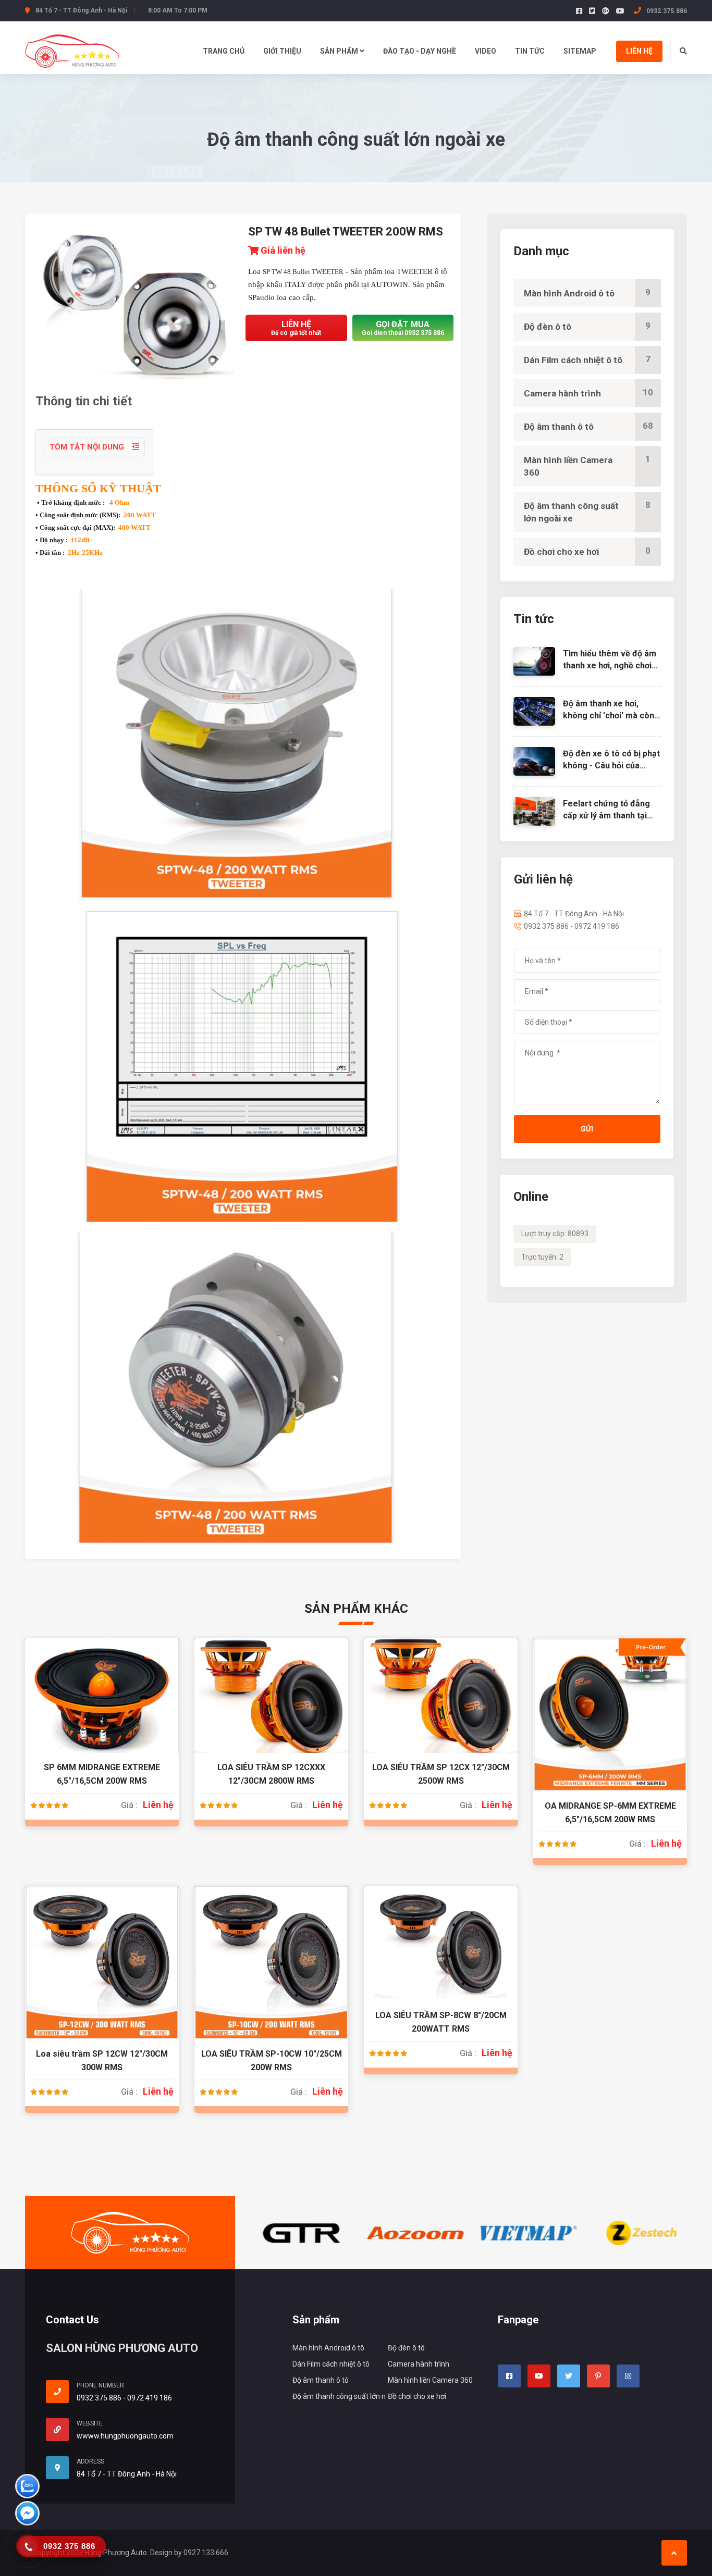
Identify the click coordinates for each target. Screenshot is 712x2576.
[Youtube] (620, 11)
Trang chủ (224, 51)
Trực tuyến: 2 (542, 1257)
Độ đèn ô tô (587, 326)
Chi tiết (102, 1707)
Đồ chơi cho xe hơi (587, 551)
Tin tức (530, 51)
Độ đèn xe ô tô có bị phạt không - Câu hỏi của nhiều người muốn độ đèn (612, 765)
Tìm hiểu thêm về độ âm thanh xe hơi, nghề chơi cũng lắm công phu (610, 665)
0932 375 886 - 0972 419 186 (572, 926)
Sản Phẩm (340, 51)
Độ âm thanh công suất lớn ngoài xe (587, 512)
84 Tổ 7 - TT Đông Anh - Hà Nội (574, 914)
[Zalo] (27, 2488)
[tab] (243, 540)
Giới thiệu (282, 51)
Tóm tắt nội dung (88, 447)
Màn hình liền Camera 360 (587, 466)
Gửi (587, 1129)
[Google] (606, 11)
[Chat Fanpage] (27, 2515)
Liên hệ (639, 51)
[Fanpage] (579, 11)
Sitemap (580, 51)
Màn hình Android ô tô (587, 293)
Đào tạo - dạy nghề (420, 51)
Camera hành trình (588, 393)
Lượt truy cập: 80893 (555, 1234)
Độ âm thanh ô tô (588, 426)
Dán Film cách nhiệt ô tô (587, 359)
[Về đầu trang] (674, 2553)
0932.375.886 (666, 11)
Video (486, 51)
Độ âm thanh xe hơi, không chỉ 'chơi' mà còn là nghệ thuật (609, 715)
